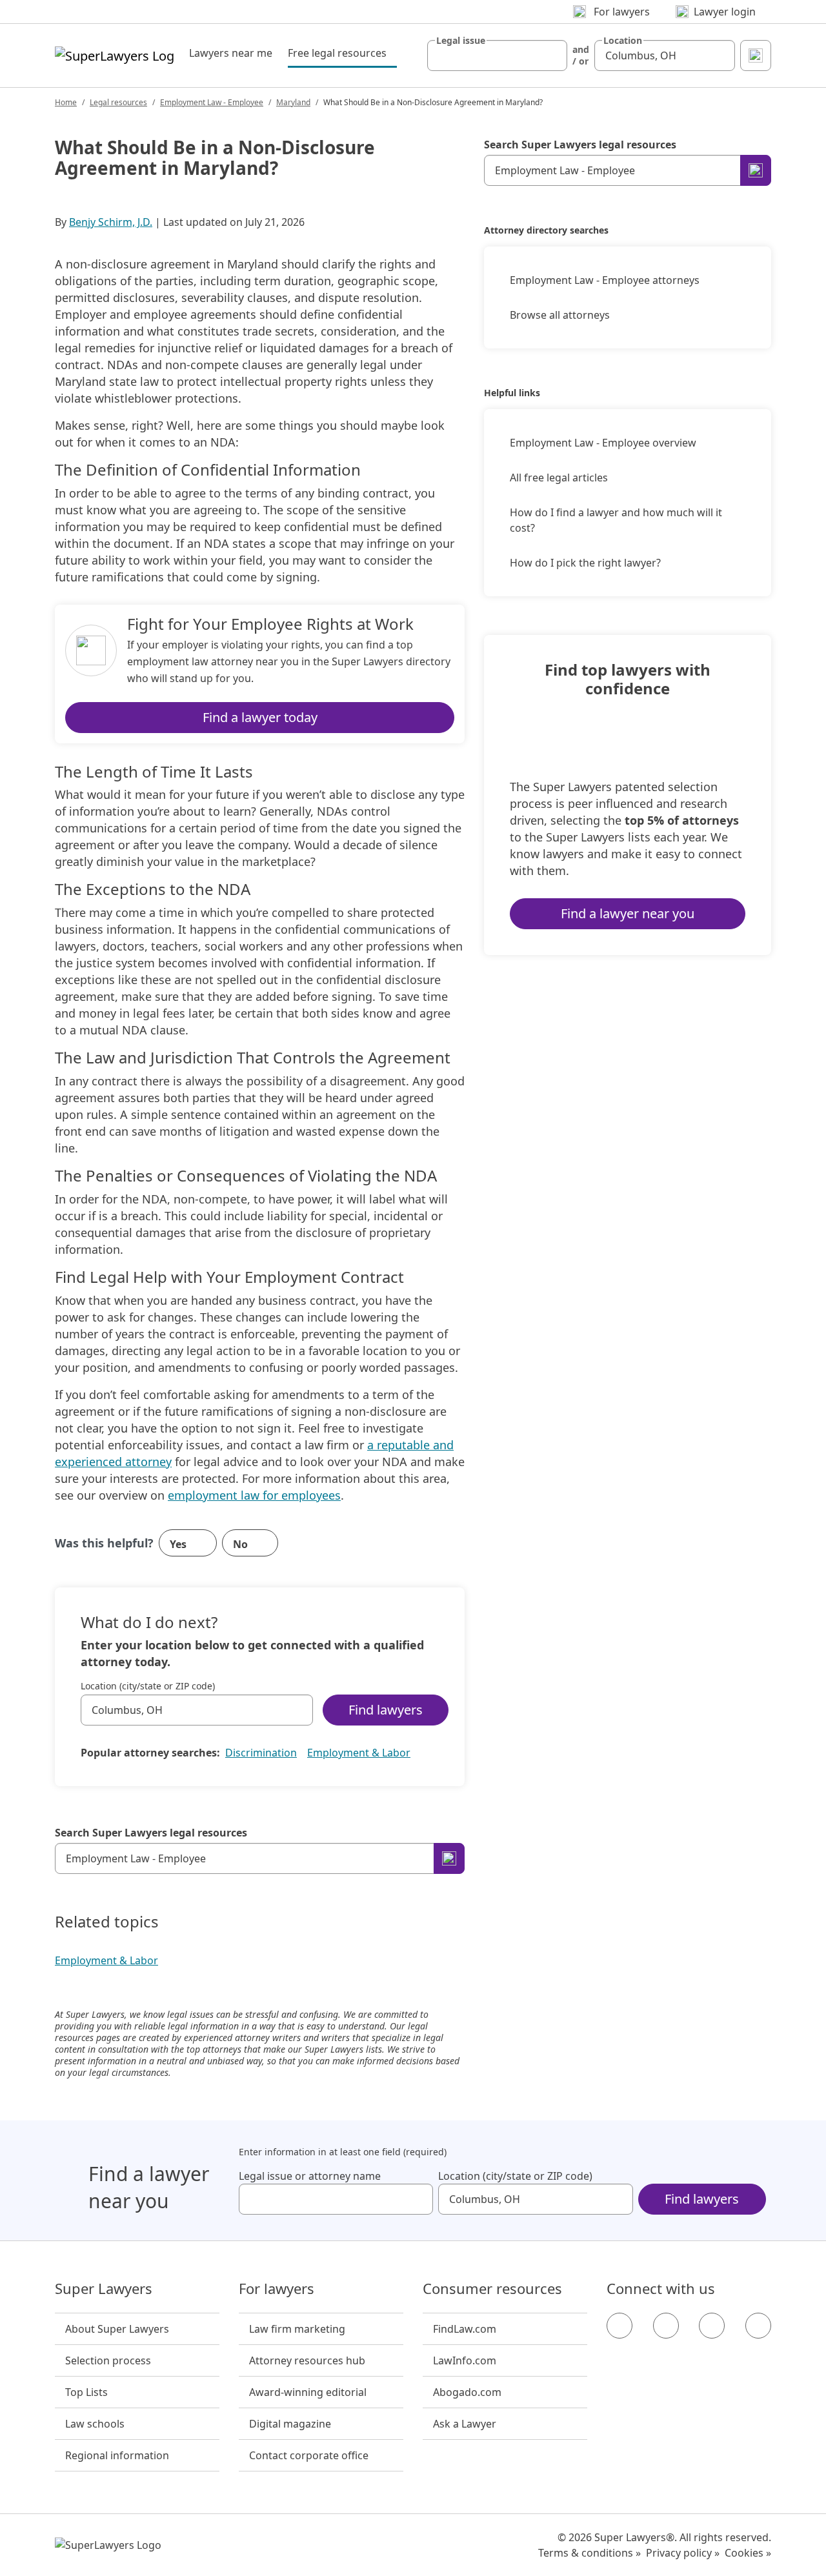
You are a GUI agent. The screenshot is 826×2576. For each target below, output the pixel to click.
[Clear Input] (552, 55)
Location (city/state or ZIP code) (148, 1686)
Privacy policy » (683, 2553)
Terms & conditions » (589, 2553)
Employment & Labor (359, 1753)
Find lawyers (386, 1710)
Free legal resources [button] (342, 53)
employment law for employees (254, 1495)
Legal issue (461, 41)
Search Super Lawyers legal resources (151, 1833)
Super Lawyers (104, 2289)
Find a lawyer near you (628, 913)
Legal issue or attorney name (310, 2176)
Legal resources (118, 102)
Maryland (293, 102)
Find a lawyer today (260, 717)
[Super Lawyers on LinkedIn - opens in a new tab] (758, 2326)
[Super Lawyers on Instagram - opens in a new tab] (666, 2326)
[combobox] (498, 55)
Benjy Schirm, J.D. (111, 222)
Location (623, 41)
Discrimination (261, 1753)
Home (66, 102)
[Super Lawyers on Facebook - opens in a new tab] (619, 2326)
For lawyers (277, 2289)
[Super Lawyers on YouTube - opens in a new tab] (712, 2326)
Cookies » (748, 2553)
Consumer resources (492, 2289)
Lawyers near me (231, 53)
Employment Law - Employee (212, 102)
